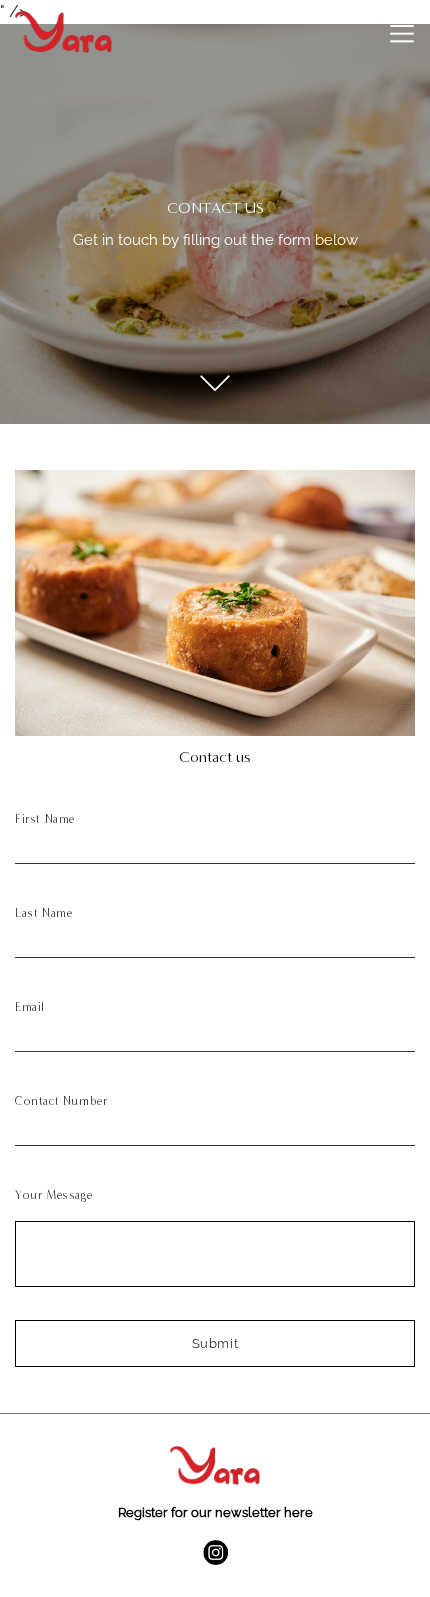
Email (30, 1007)
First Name (45, 819)
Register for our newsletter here (215, 1512)
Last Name (43, 913)
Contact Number (61, 1101)
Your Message (53, 1195)
